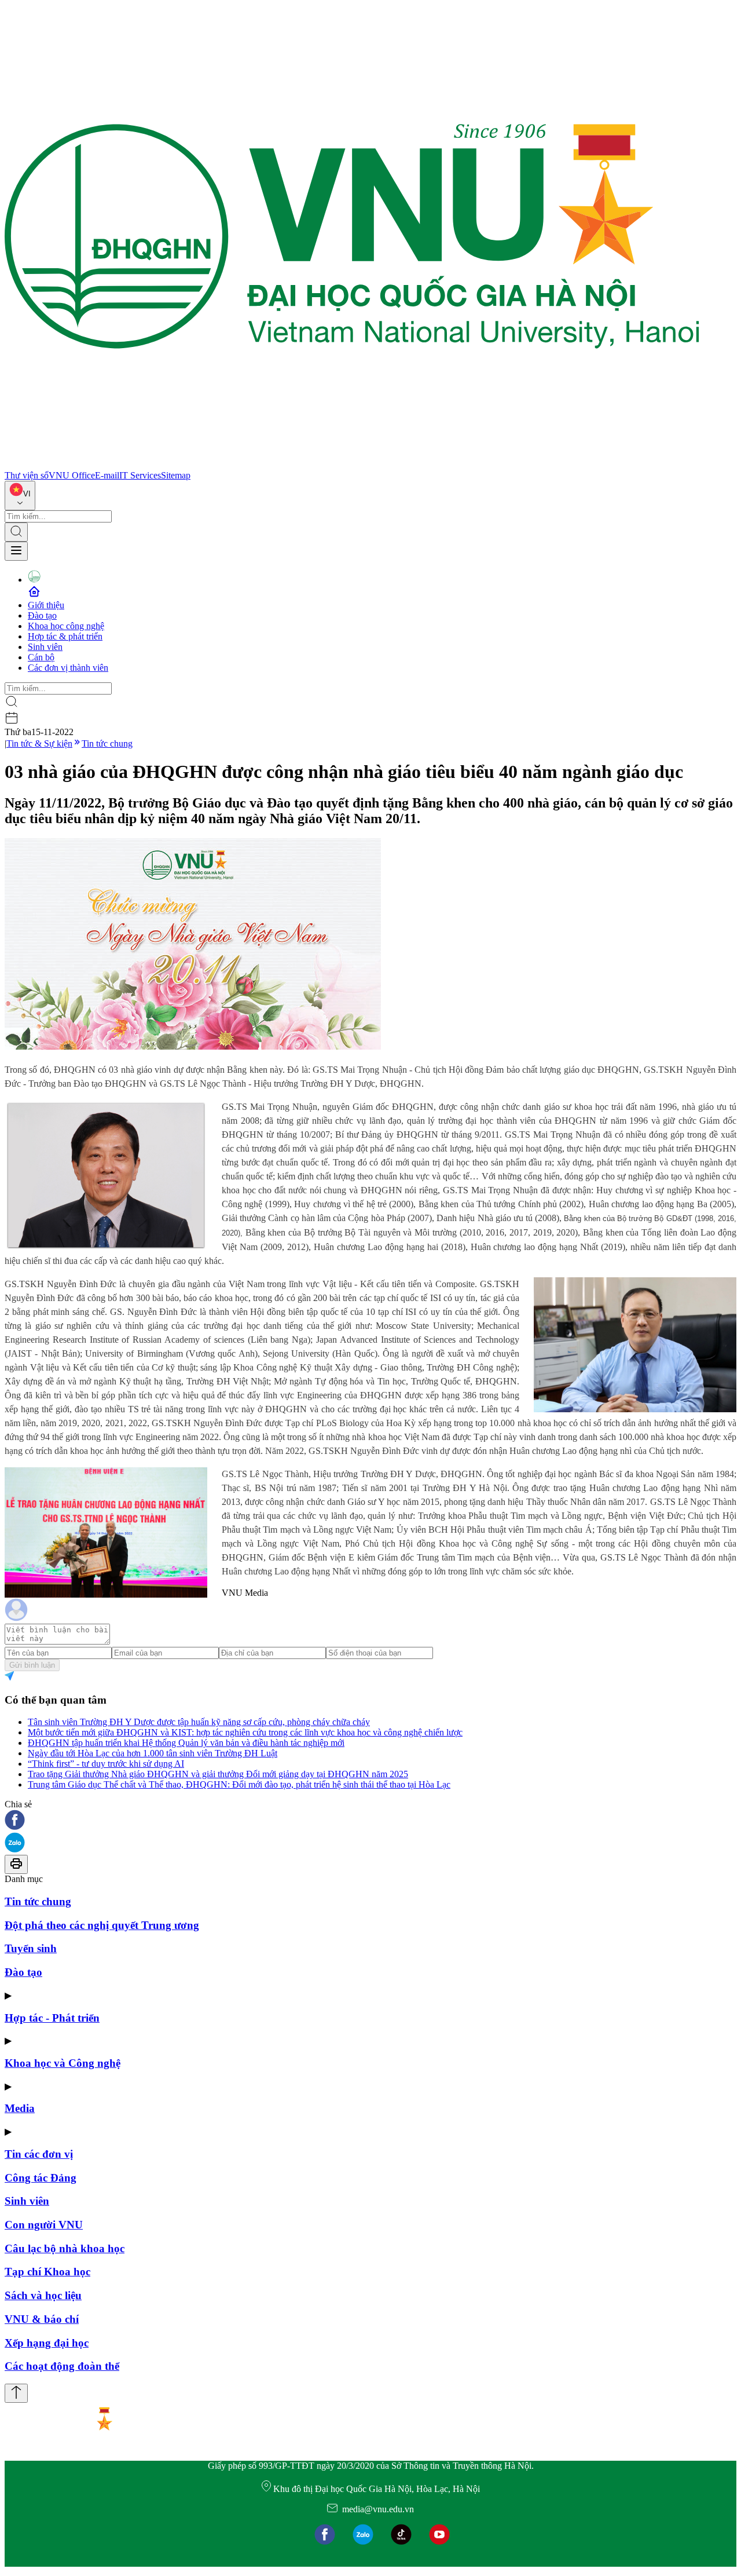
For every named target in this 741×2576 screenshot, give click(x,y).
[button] (370, 1821)
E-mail (107, 475)
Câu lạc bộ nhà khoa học (65, 2248)
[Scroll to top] (16, 2393)
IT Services (140, 475)
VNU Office (72, 475)
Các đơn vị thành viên (68, 668)
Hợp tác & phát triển (65, 636)
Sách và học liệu (43, 2295)
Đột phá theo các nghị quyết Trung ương (102, 1925)
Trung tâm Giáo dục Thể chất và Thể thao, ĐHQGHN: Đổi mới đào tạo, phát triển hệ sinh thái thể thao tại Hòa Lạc (239, 1784)
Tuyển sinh (31, 1948)
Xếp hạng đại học (47, 2343)
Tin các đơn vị (39, 2154)
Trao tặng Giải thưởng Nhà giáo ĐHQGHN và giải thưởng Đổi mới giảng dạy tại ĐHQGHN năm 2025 (218, 1774)
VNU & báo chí (42, 2319)
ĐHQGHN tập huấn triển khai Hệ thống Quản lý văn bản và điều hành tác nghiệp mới (186, 1743)
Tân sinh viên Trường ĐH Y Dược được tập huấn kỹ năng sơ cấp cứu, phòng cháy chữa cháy (199, 1722)
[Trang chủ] (352, 465)
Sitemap (176, 475)
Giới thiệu (46, 605)
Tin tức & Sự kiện (39, 743)
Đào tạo (42, 615)
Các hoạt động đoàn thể (62, 2366)
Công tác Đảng (41, 2178)
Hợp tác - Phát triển (52, 2018)
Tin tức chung (107, 743)
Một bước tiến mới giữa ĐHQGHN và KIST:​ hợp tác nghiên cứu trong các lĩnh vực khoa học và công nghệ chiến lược (245, 1732)
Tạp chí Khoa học (47, 2272)
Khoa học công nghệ (66, 626)
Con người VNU (44, 2225)
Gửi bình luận (32, 1665)
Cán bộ (41, 657)
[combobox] (20, 496)
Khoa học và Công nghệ (63, 2063)
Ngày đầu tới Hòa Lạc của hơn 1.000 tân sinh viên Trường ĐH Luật (153, 1753)
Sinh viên (45, 647)
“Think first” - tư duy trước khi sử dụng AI (106, 1764)
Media (20, 2108)
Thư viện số (27, 475)
